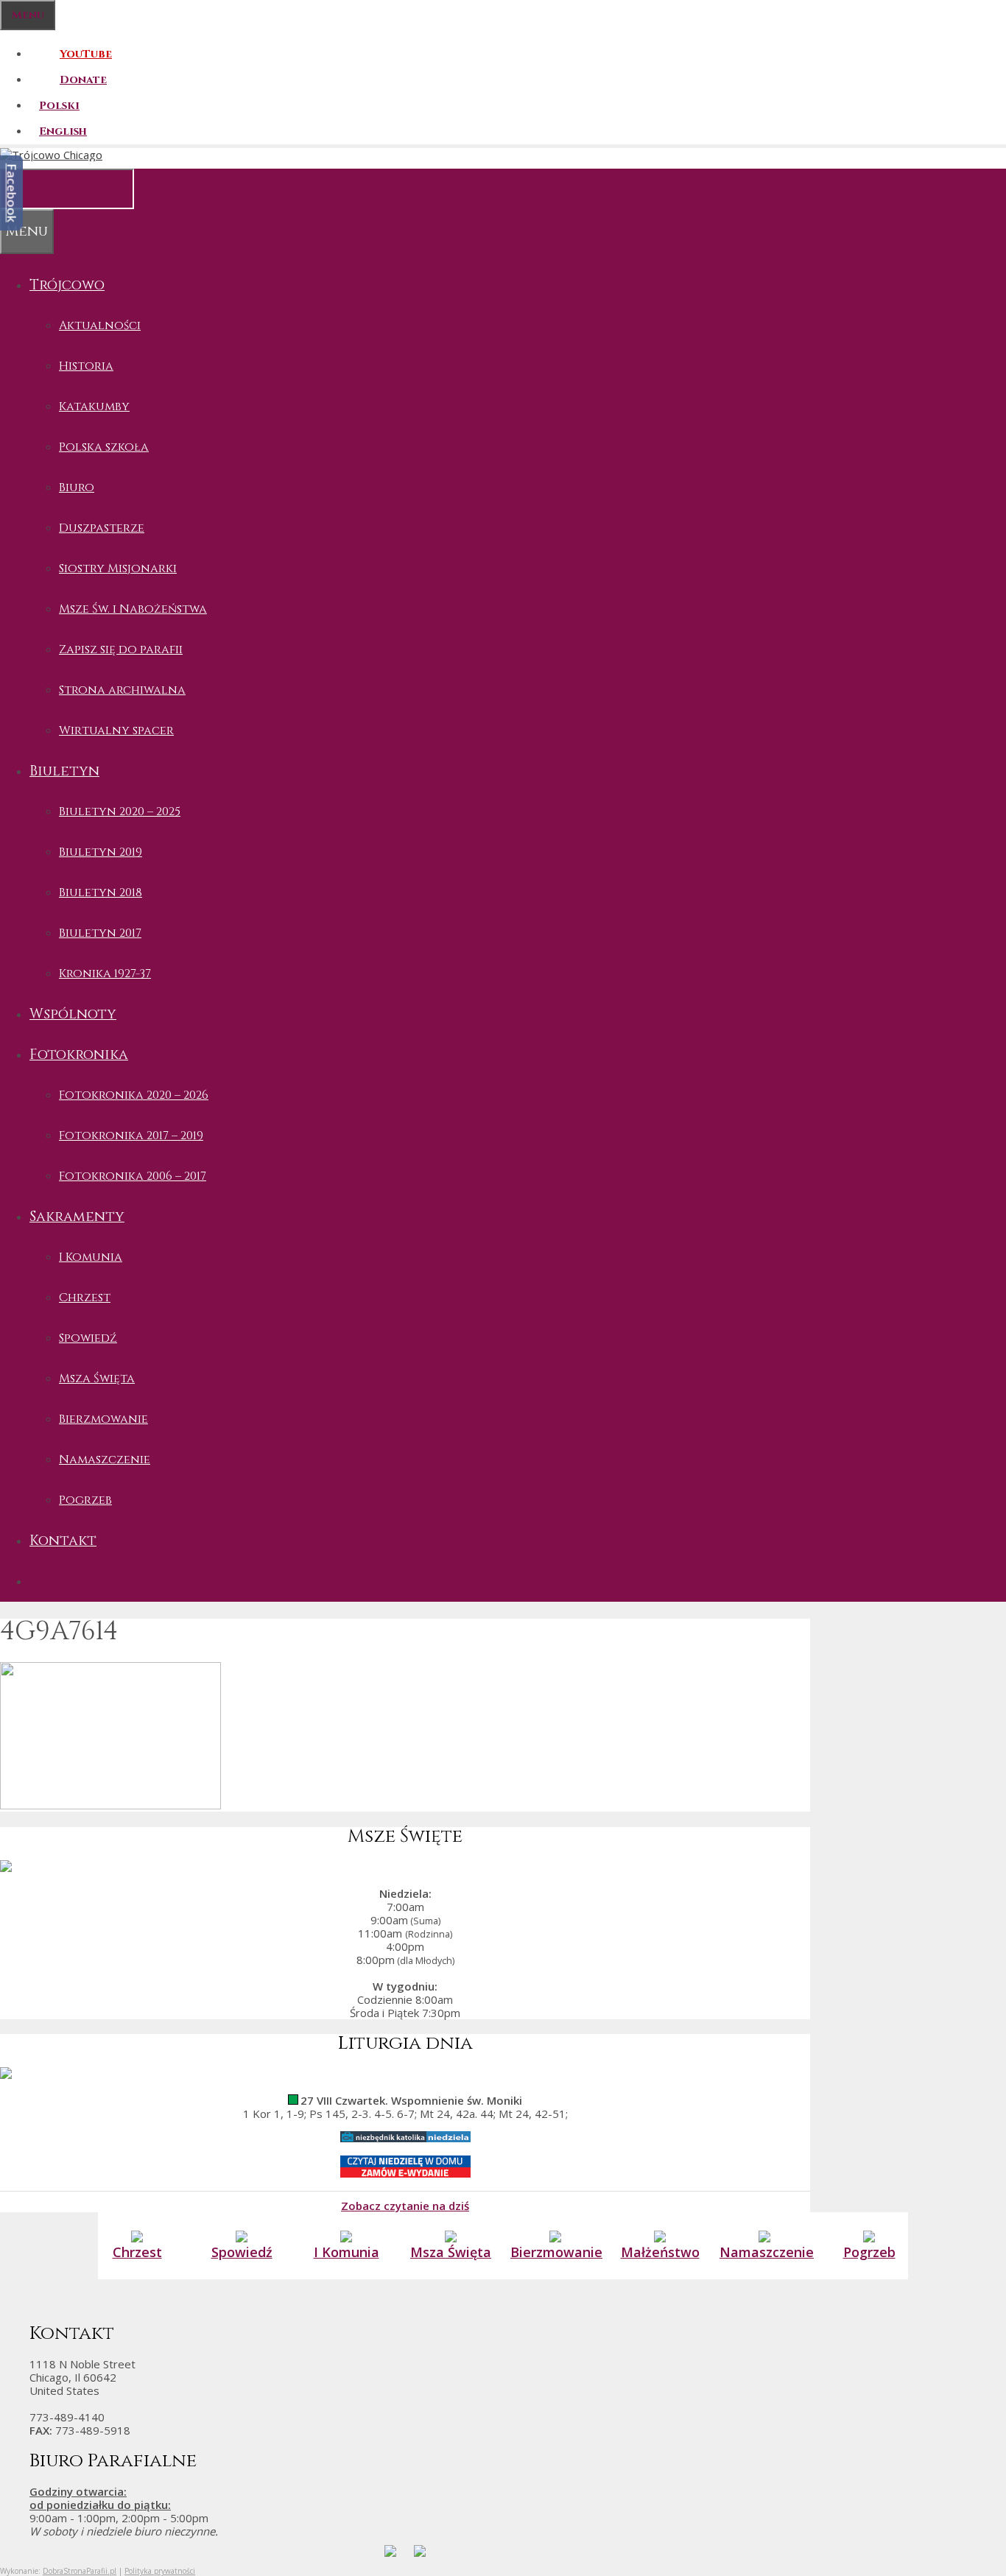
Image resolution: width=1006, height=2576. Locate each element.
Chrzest (85, 1298)
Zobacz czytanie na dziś (405, 2205)
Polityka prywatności (160, 2571)
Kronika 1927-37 (105, 974)
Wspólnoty (73, 1014)
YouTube (86, 54)
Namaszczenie (105, 1460)
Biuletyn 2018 (101, 893)
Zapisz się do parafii (121, 650)
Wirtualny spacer (116, 731)
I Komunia (91, 1257)
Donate (83, 80)
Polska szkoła (104, 447)
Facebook (12, 193)
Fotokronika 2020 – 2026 (134, 1095)
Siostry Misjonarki (118, 569)
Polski (59, 106)
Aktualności (100, 325)
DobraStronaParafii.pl (80, 2571)
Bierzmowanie (103, 1419)
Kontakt (63, 1541)
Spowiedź (88, 1338)
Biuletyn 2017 (100, 933)
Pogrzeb (85, 1500)
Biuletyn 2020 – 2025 (120, 812)
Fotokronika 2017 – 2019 (131, 1136)
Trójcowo (67, 285)
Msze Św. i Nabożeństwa (133, 609)
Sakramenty (77, 1217)
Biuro (77, 488)
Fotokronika (79, 1055)
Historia (86, 366)
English (63, 131)
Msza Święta (97, 1379)
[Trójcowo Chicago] (51, 155)
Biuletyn (64, 771)
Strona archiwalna (122, 690)
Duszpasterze (102, 528)
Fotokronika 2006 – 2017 (133, 1176)
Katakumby (94, 407)
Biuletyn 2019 (101, 852)
